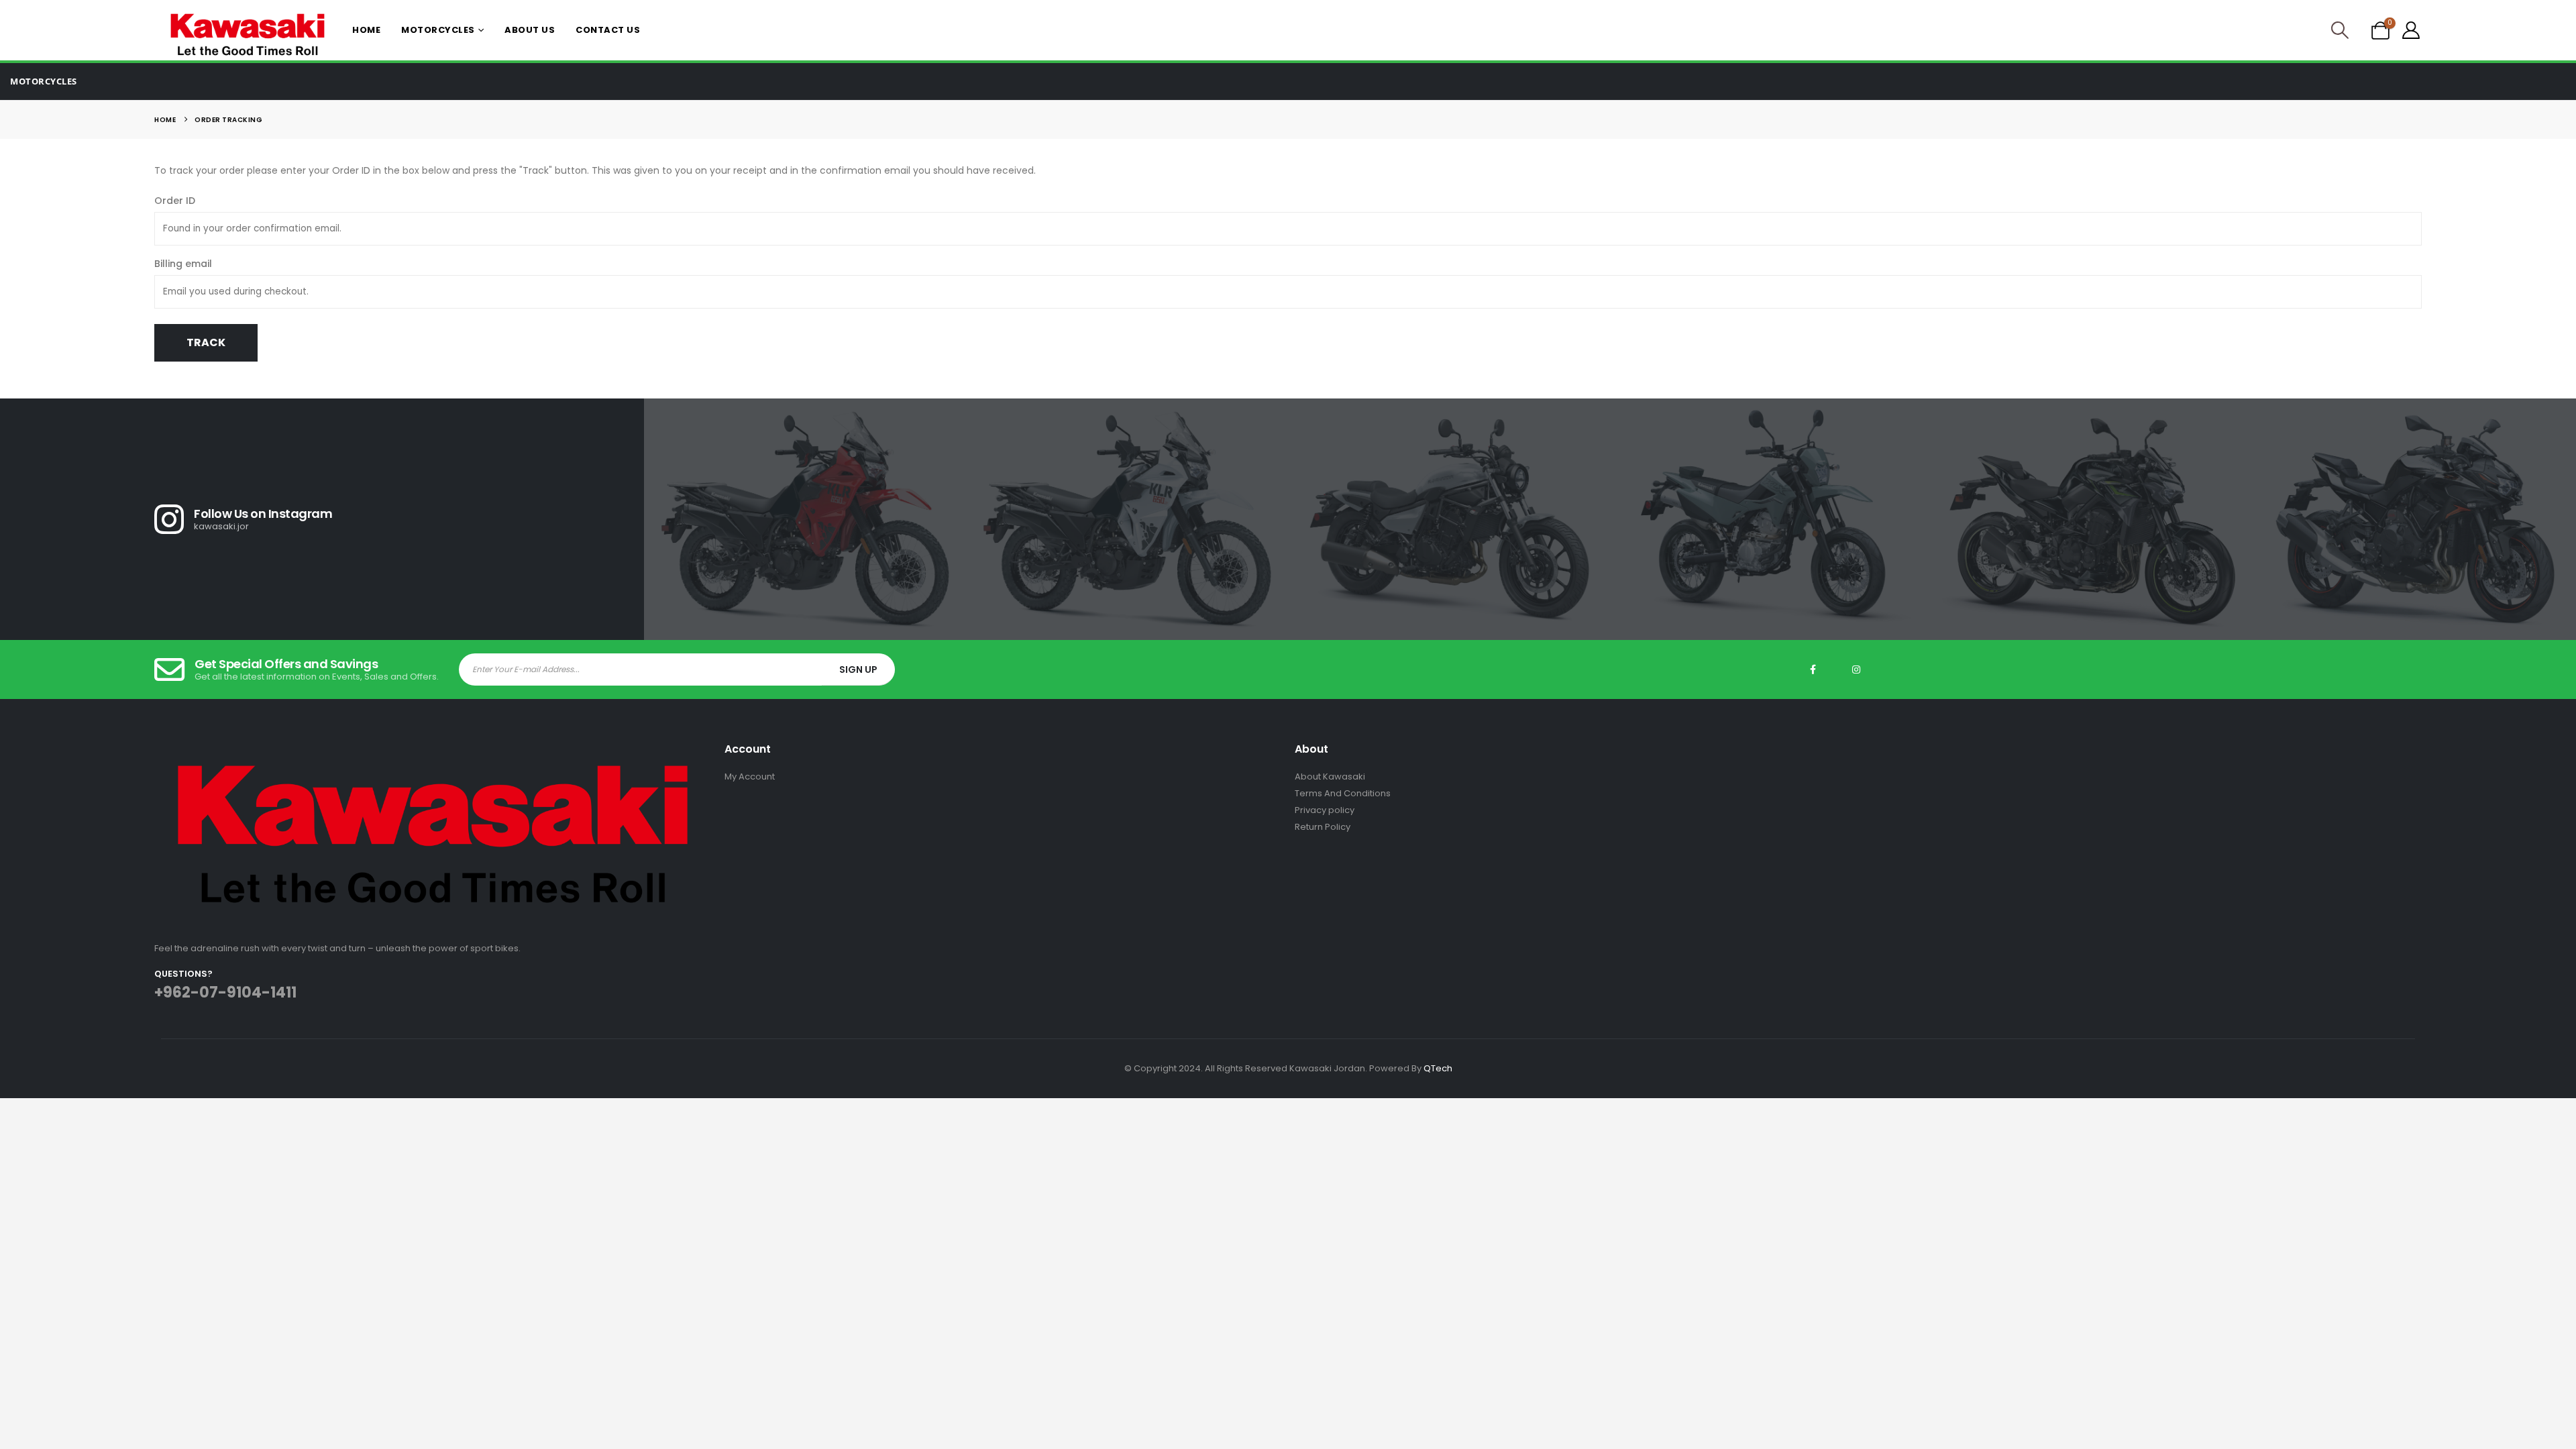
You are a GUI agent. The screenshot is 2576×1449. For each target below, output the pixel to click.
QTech (1438, 1068)
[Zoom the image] (433, 750)
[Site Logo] (248, 35)
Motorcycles (438, 30)
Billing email (183, 264)
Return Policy (1323, 827)
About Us (530, 30)
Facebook (1813, 669)
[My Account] (2411, 30)
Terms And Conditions (1343, 793)
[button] (2340, 30)
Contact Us (608, 30)
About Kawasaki (1330, 776)
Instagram (1856, 669)
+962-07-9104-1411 (225, 992)
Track (206, 342)
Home (366, 30)
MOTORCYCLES (44, 81)
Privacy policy (1325, 810)
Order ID (175, 201)
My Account (750, 776)
